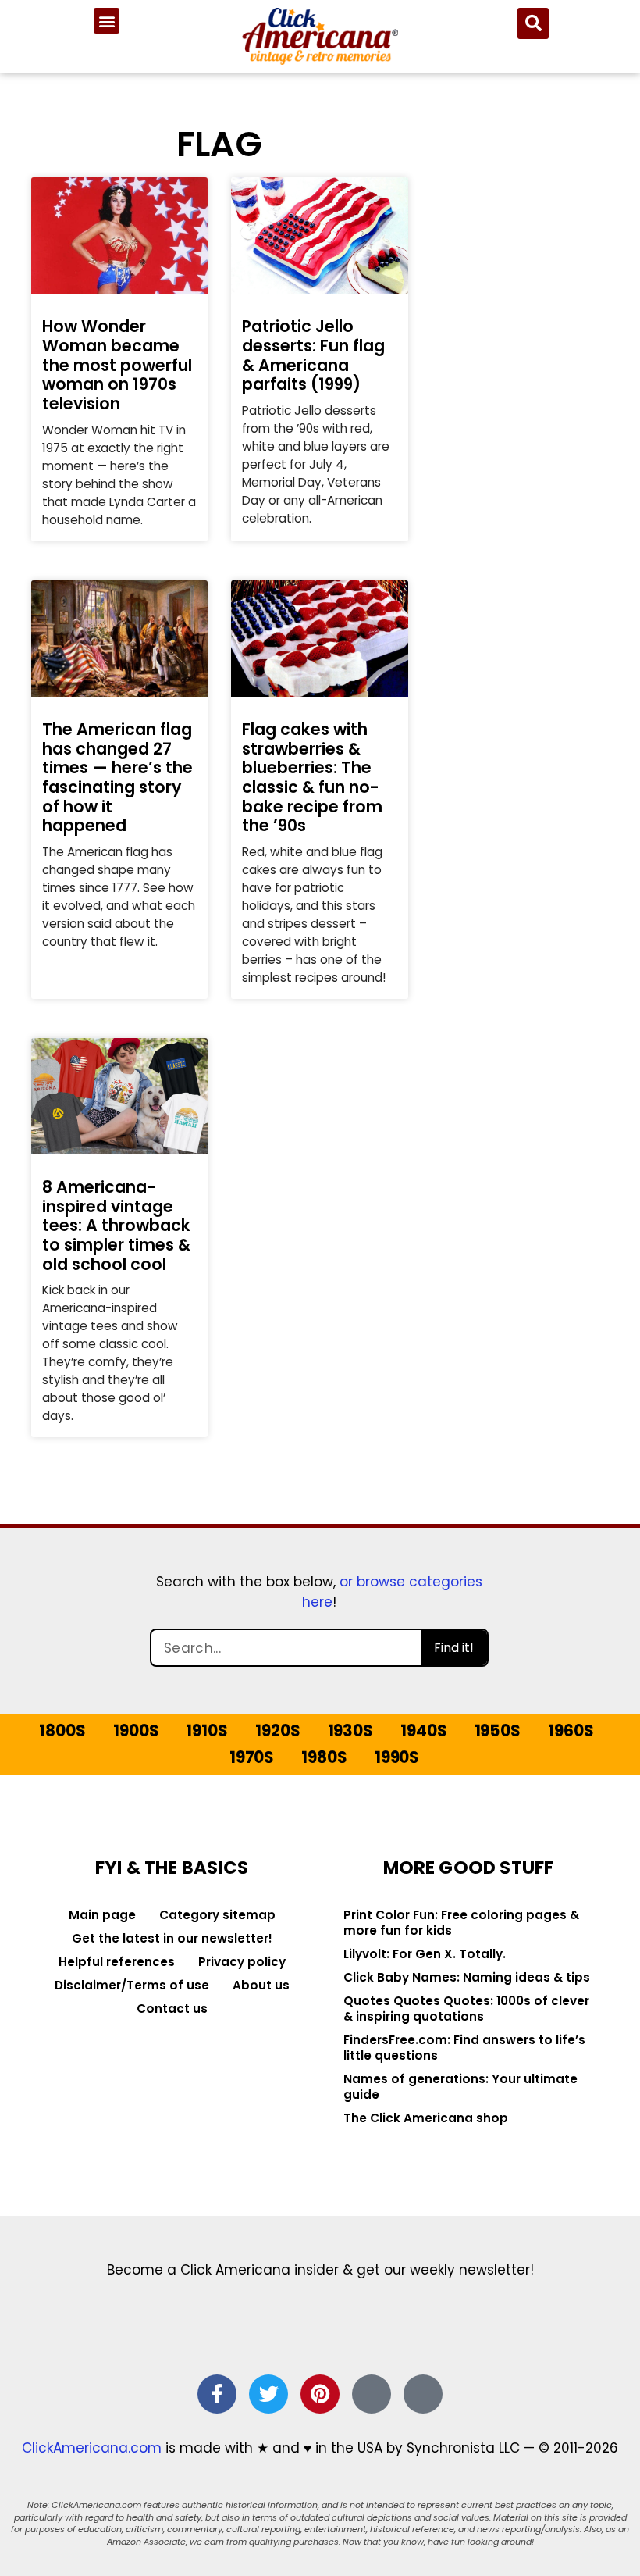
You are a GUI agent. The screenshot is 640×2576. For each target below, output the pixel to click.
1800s (62, 1731)
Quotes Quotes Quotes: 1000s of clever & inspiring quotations (466, 2009)
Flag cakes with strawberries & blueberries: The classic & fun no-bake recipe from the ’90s (312, 777)
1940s (423, 1731)
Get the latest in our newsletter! (172, 1938)
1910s (206, 1731)
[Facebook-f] (217, 2394)
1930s (350, 1731)
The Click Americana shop (426, 2118)
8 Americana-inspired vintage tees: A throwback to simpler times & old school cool (116, 1226)
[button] (107, 21)
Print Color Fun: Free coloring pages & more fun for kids (461, 1923)
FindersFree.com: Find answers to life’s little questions (464, 2048)
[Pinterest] (320, 2394)
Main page (102, 1915)
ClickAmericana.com (92, 2448)
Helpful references (117, 1962)
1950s (498, 1731)
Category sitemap (217, 1915)
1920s (277, 1731)
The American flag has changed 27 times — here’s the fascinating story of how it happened (117, 777)
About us (261, 1985)
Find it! (454, 1648)
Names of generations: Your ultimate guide (460, 2087)
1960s (571, 1731)
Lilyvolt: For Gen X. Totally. (425, 1954)
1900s (136, 1731)
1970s (252, 1757)
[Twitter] (268, 2394)
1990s (397, 1757)
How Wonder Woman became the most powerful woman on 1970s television (117, 365)
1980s (324, 1757)
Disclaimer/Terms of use (132, 1985)
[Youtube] (423, 2394)
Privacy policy (242, 1962)
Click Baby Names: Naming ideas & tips (467, 1977)
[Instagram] (372, 2394)
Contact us (172, 2009)
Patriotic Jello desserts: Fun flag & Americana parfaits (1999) (313, 355)
